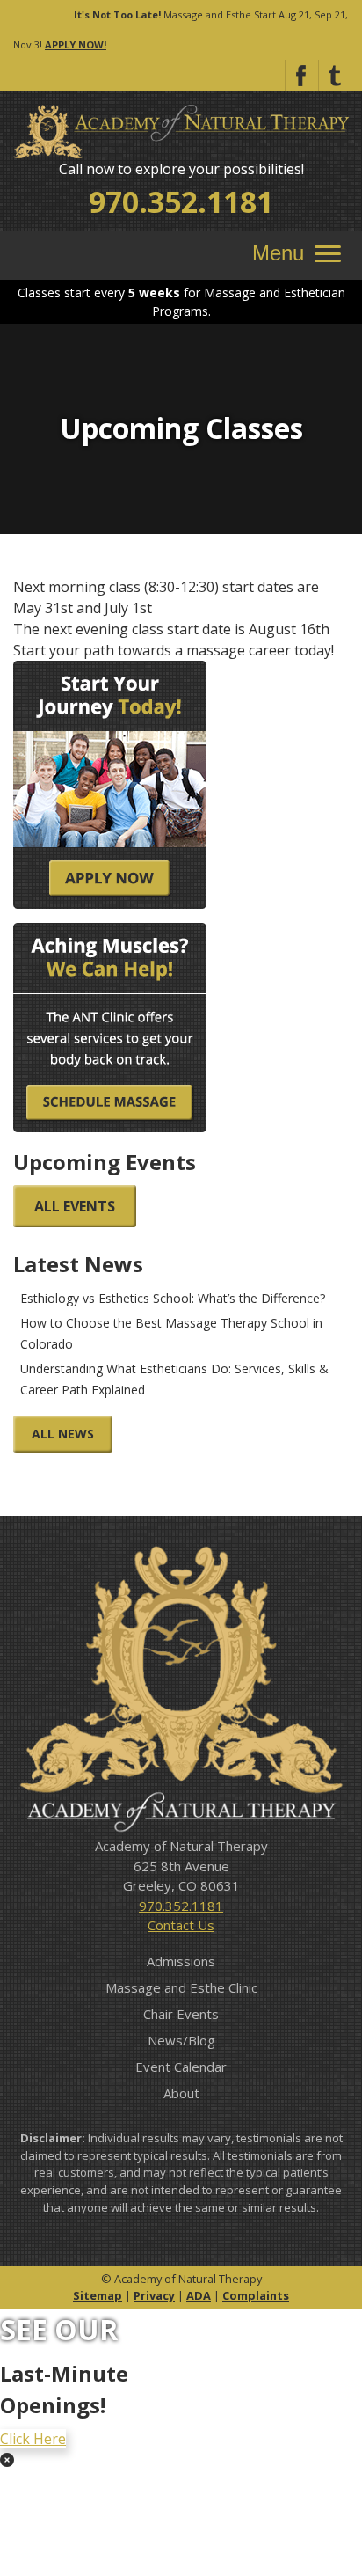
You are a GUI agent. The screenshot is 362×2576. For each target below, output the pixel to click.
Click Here (33, 2439)
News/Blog (181, 2040)
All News (63, 1434)
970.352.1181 (181, 201)
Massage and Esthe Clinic (181, 1987)
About (181, 2093)
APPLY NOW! (76, 44)
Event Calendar (181, 2067)
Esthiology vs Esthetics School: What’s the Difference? (173, 1298)
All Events (75, 1206)
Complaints (256, 2295)
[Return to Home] (181, 130)
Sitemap (98, 2295)
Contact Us (181, 1925)
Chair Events (181, 2014)
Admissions (181, 1961)
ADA (199, 2295)
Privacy (154, 2295)
